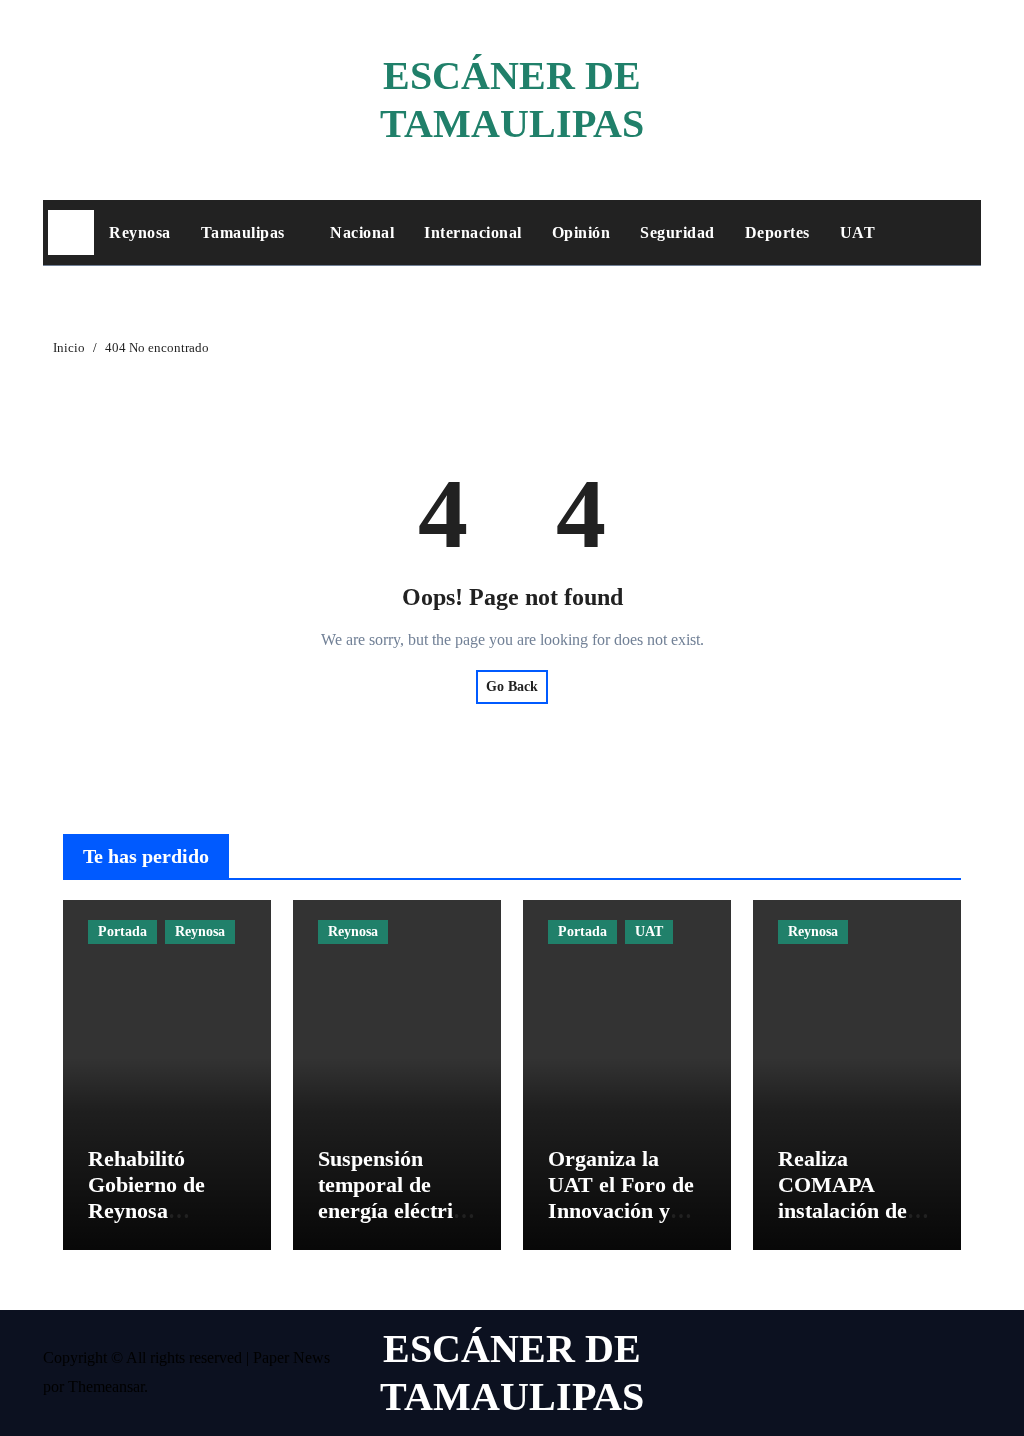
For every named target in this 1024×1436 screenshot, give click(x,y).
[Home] (71, 233)
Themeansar (106, 1386)
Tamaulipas (245, 232)
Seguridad (677, 232)
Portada (122, 931)
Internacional (473, 232)
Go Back (512, 686)
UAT (858, 232)
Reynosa (140, 232)
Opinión (581, 232)
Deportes (777, 232)
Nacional (362, 232)
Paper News (291, 1357)
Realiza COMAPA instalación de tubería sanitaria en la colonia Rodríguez (856, 1224)
